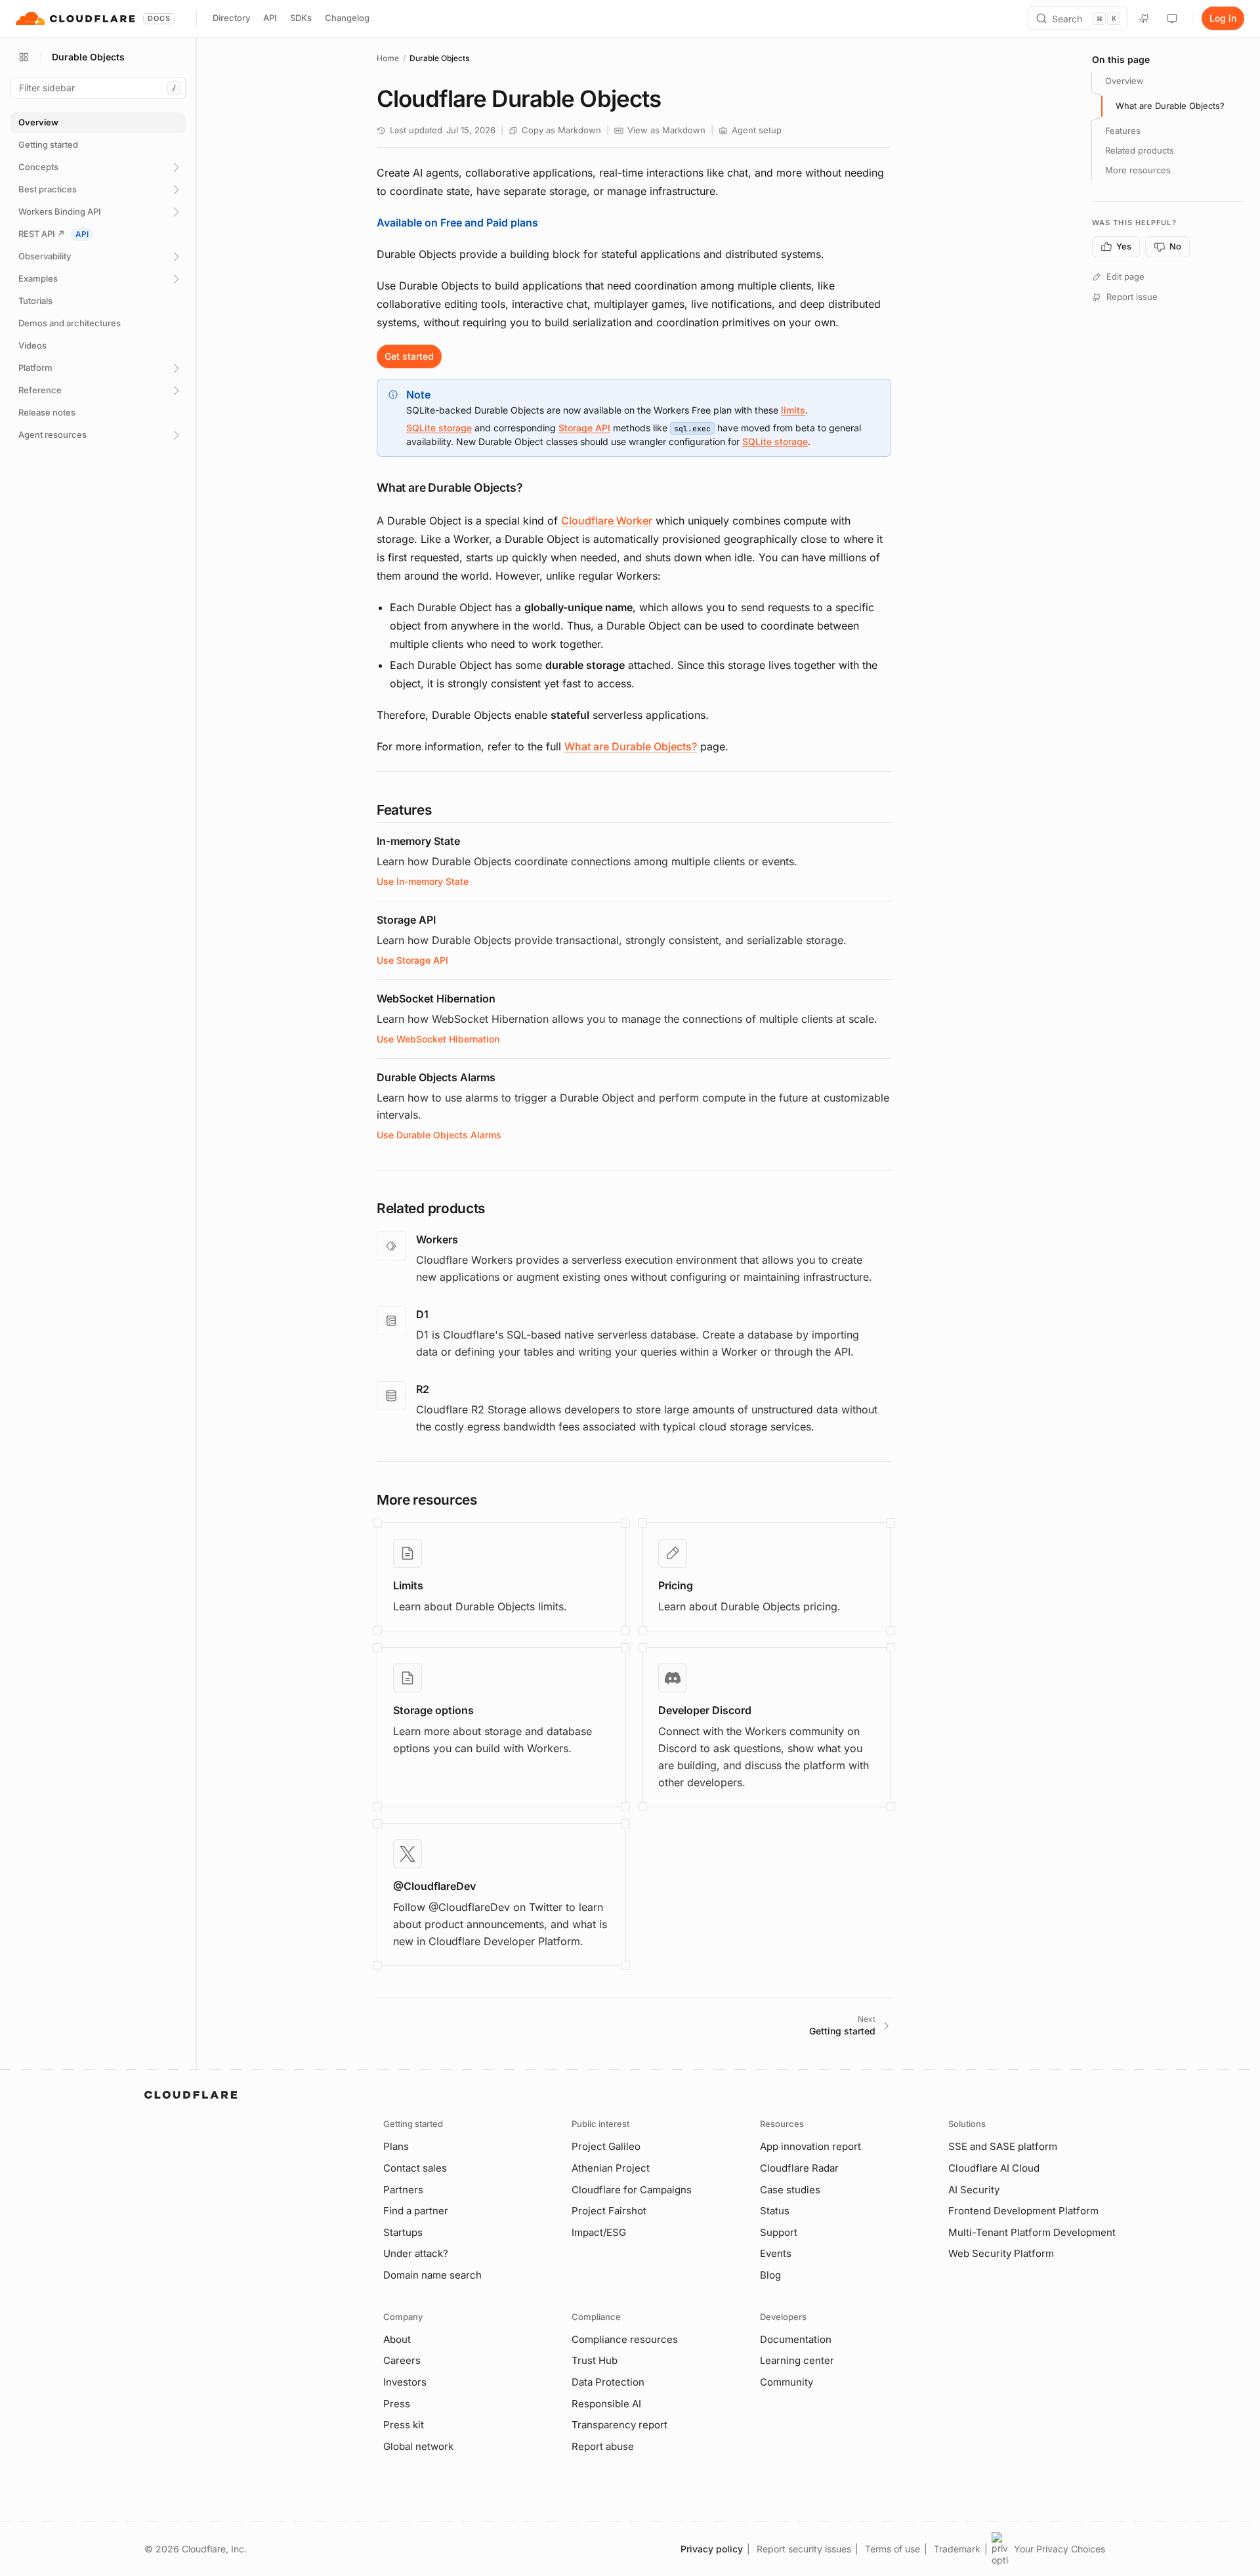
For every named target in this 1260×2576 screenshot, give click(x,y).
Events (776, 2253)
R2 (423, 1389)
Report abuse (603, 2446)
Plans (396, 2146)
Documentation (796, 2339)
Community (787, 2382)
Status (775, 2211)
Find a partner (416, 2211)
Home (388, 58)
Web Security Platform (1001, 2253)
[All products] (24, 57)
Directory (231, 18)
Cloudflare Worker (607, 521)
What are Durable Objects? (631, 746)
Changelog (347, 18)
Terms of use (892, 2549)
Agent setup (757, 130)
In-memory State (418, 841)
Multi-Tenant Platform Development (1032, 2232)
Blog (770, 2275)
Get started (409, 356)
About (397, 2339)
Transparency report (619, 2425)
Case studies (790, 2190)
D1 (422, 1314)
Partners (403, 2190)
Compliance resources (625, 2339)
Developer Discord (705, 1710)
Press (397, 2404)
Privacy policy (712, 2549)
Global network (418, 2446)
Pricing (676, 1585)
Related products (1140, 150)
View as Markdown (666, 130)
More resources (1138, 170)
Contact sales (415, 2168)
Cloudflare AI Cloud (994, 2168)
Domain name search (432, 2275)
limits (793, 410)
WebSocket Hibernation (436, 998)
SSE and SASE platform (1003, 2146)
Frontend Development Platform (1023, 2211)
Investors (405, 2382)
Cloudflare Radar (799, 2168)
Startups (403, 2232)
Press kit (404, 2425)
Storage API (584, 428)
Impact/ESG (599, 2232)
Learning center (797, 2360)
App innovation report (810, 2146)
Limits (408, 1585)
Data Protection (608, 2382)
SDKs (301, 18)
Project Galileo (606, 2146)
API (270, 18)
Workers (437, 1239)
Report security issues (804, 2549)
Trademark (957, 2549)
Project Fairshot (609, 2211)
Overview (1124, 81)
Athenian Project (611, 2168)
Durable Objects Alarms (436, 1077)
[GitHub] (1144, 18)
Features (1123, 131)
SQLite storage (439, 428)
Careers (402, 2360)
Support (779, 2232)
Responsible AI (606, 2404)
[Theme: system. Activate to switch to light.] (1172, 18)
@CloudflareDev (434, 1886)
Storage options (433, 1710)
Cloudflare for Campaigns (632, 2190)
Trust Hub (595, 2360)
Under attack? (416, 2253)
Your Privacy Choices (1060, 2549)
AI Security (974, 2190)
